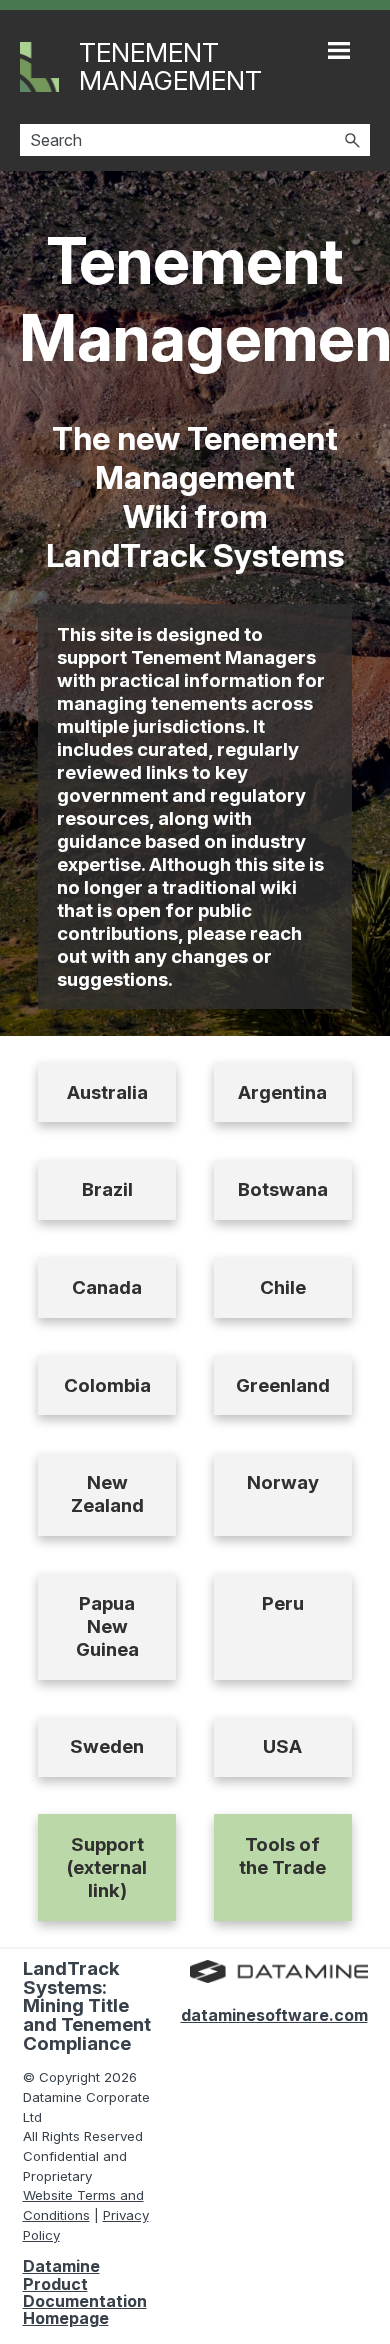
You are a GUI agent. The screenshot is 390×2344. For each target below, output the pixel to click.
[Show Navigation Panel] (339, 50)
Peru (283, 1603)
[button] (352, 140)
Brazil (107, 1189)
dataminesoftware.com (274, 2015)
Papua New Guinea (107, 1626)
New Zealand (107, 1494)
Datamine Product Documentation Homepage (85, 2292)
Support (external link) (107, 1867)
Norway (283, 1482)
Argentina (282, 1092)
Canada (107, 1287)
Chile (283, 1287)
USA (282, 1746)
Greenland (283, 1385)
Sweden (107, 1746)
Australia (107, 1092)
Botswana (283, 1189)
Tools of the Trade (282, 1856)
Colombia (107, 1385)
